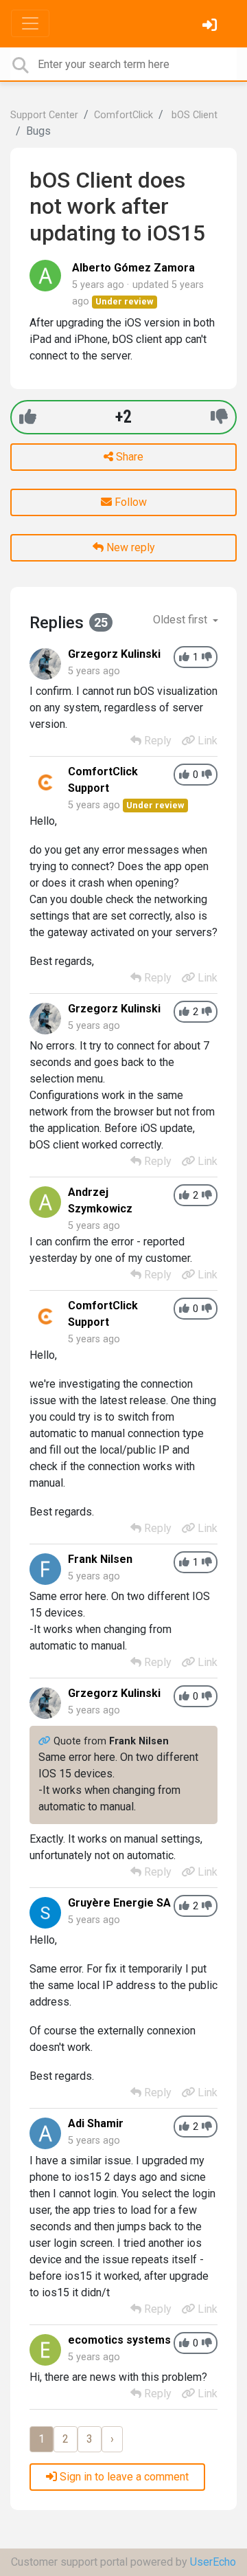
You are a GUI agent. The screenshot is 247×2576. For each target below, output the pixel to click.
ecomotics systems (119, 2340)
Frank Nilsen (100, 1559)
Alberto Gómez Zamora (133, 268)
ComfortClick (123, 115)
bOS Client (193, 115)
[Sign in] (211, 26)
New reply (129, 547)
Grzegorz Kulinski (114, 654)
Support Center (44, 115)
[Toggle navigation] (30, 23)
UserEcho (213, 2562)
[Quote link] (46, 1741)
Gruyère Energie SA (119, 1903)
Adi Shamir (96, 2123)
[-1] (219, 417)
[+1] (28, 417)
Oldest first (181, 620)
